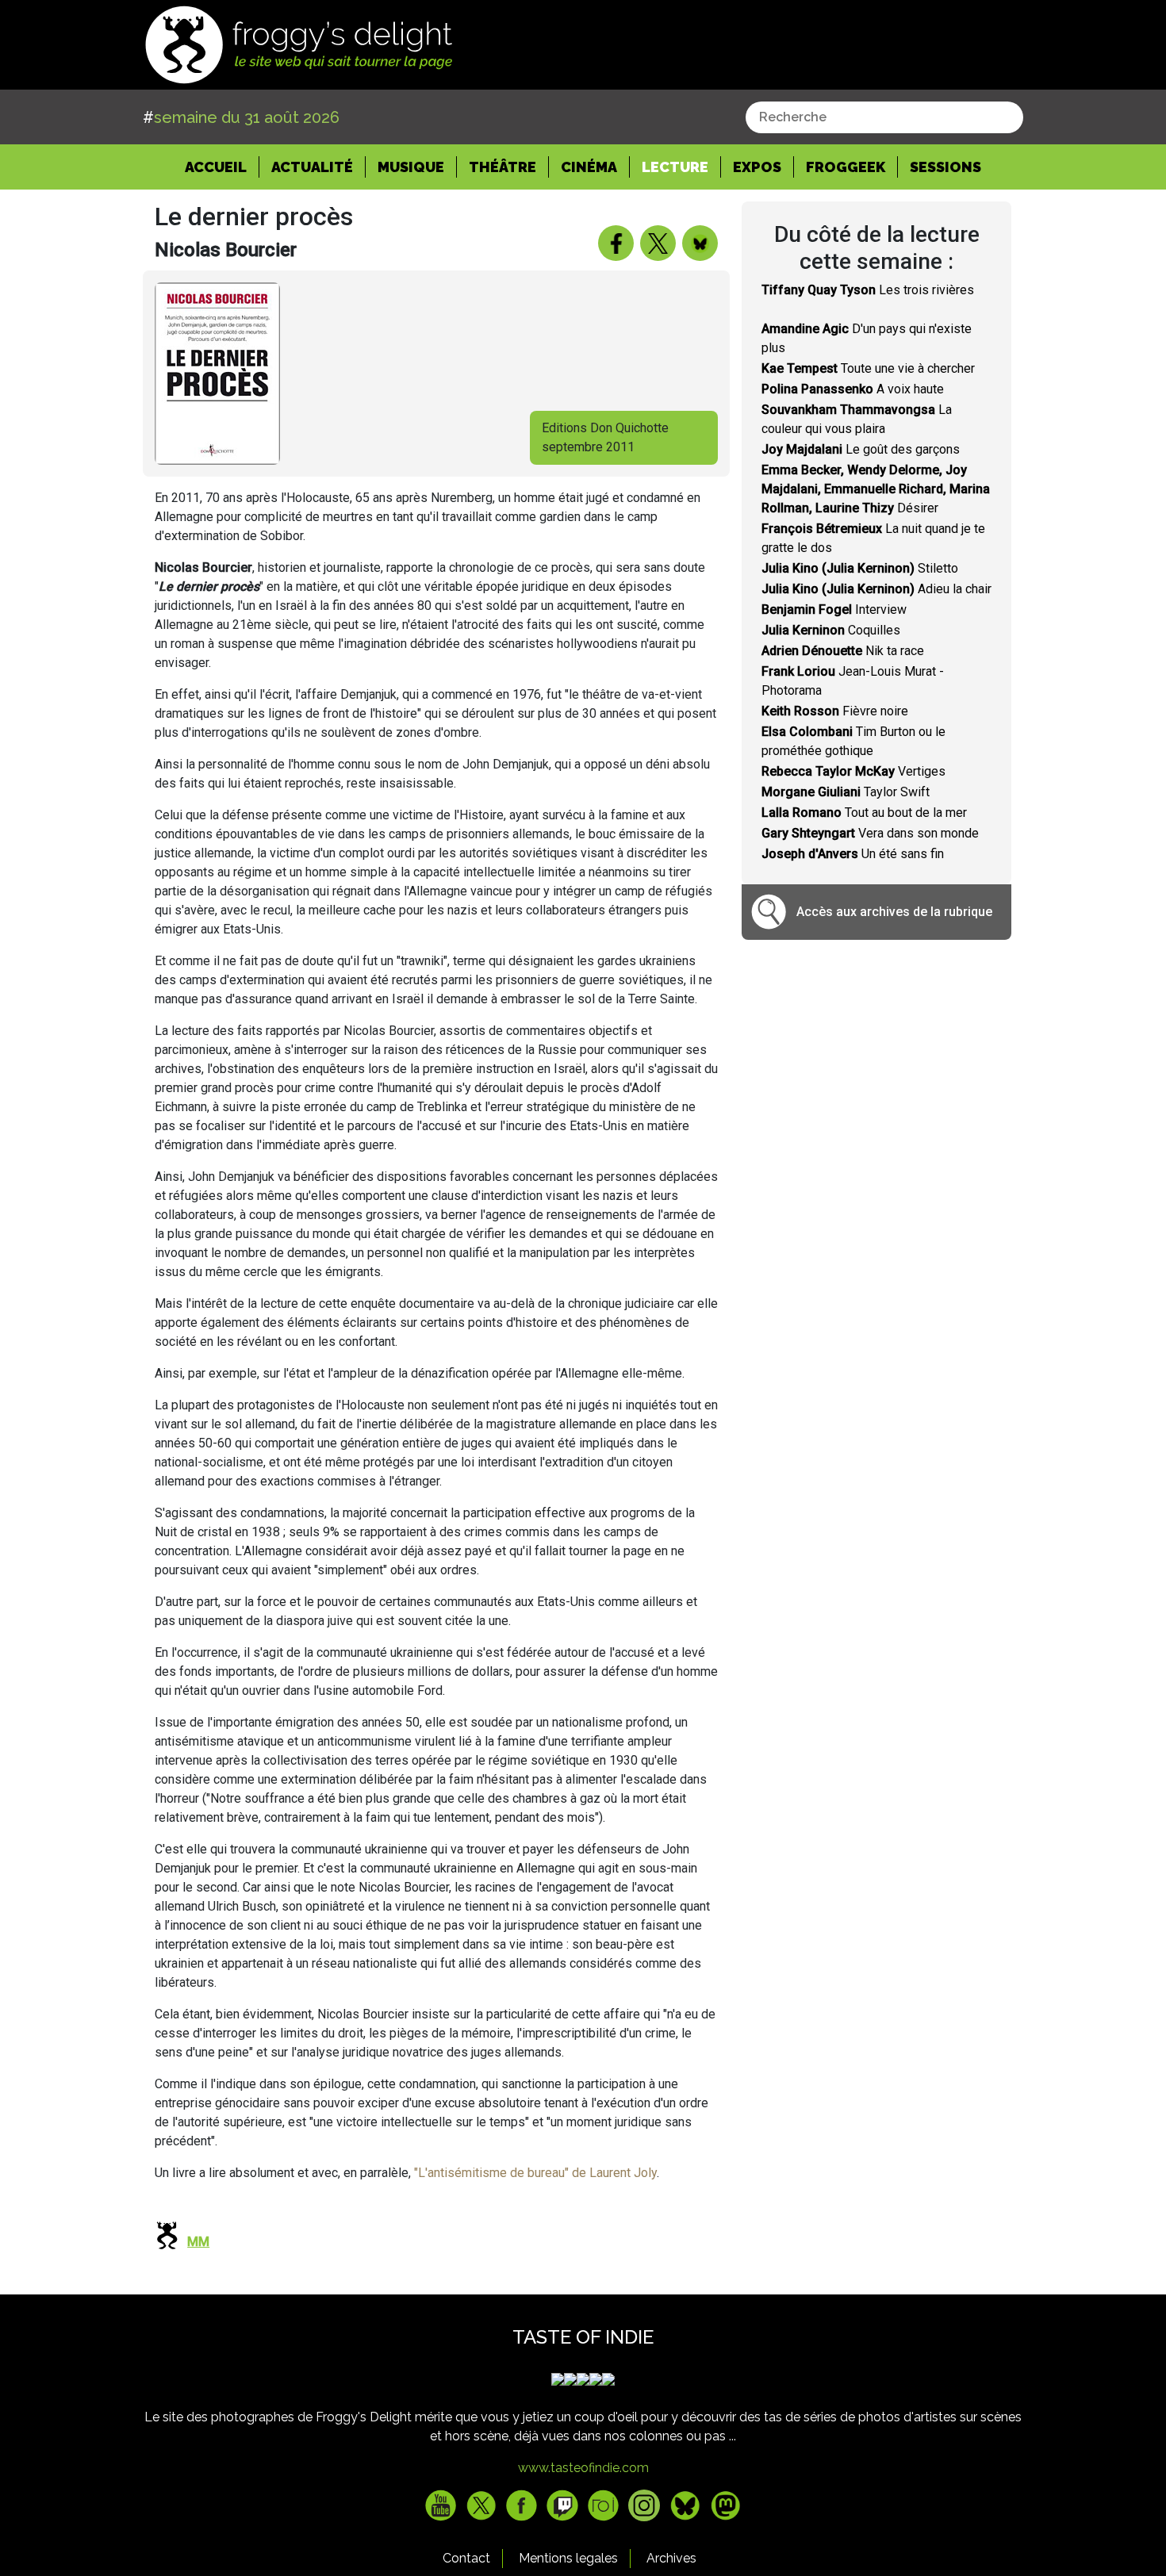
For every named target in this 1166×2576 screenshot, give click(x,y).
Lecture (675, 167)
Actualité (312, 167)
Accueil (222, 167)
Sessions (945, 167)
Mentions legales (568, 2558)
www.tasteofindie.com (583, 2468)
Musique (411, 167)
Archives (671, 2558)
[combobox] (884, 117)
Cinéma (589, 167)
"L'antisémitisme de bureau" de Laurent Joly (535, 2173)
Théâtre (502, 167)
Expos (757, 167)
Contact (466, 2558)
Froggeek (846, 167)
